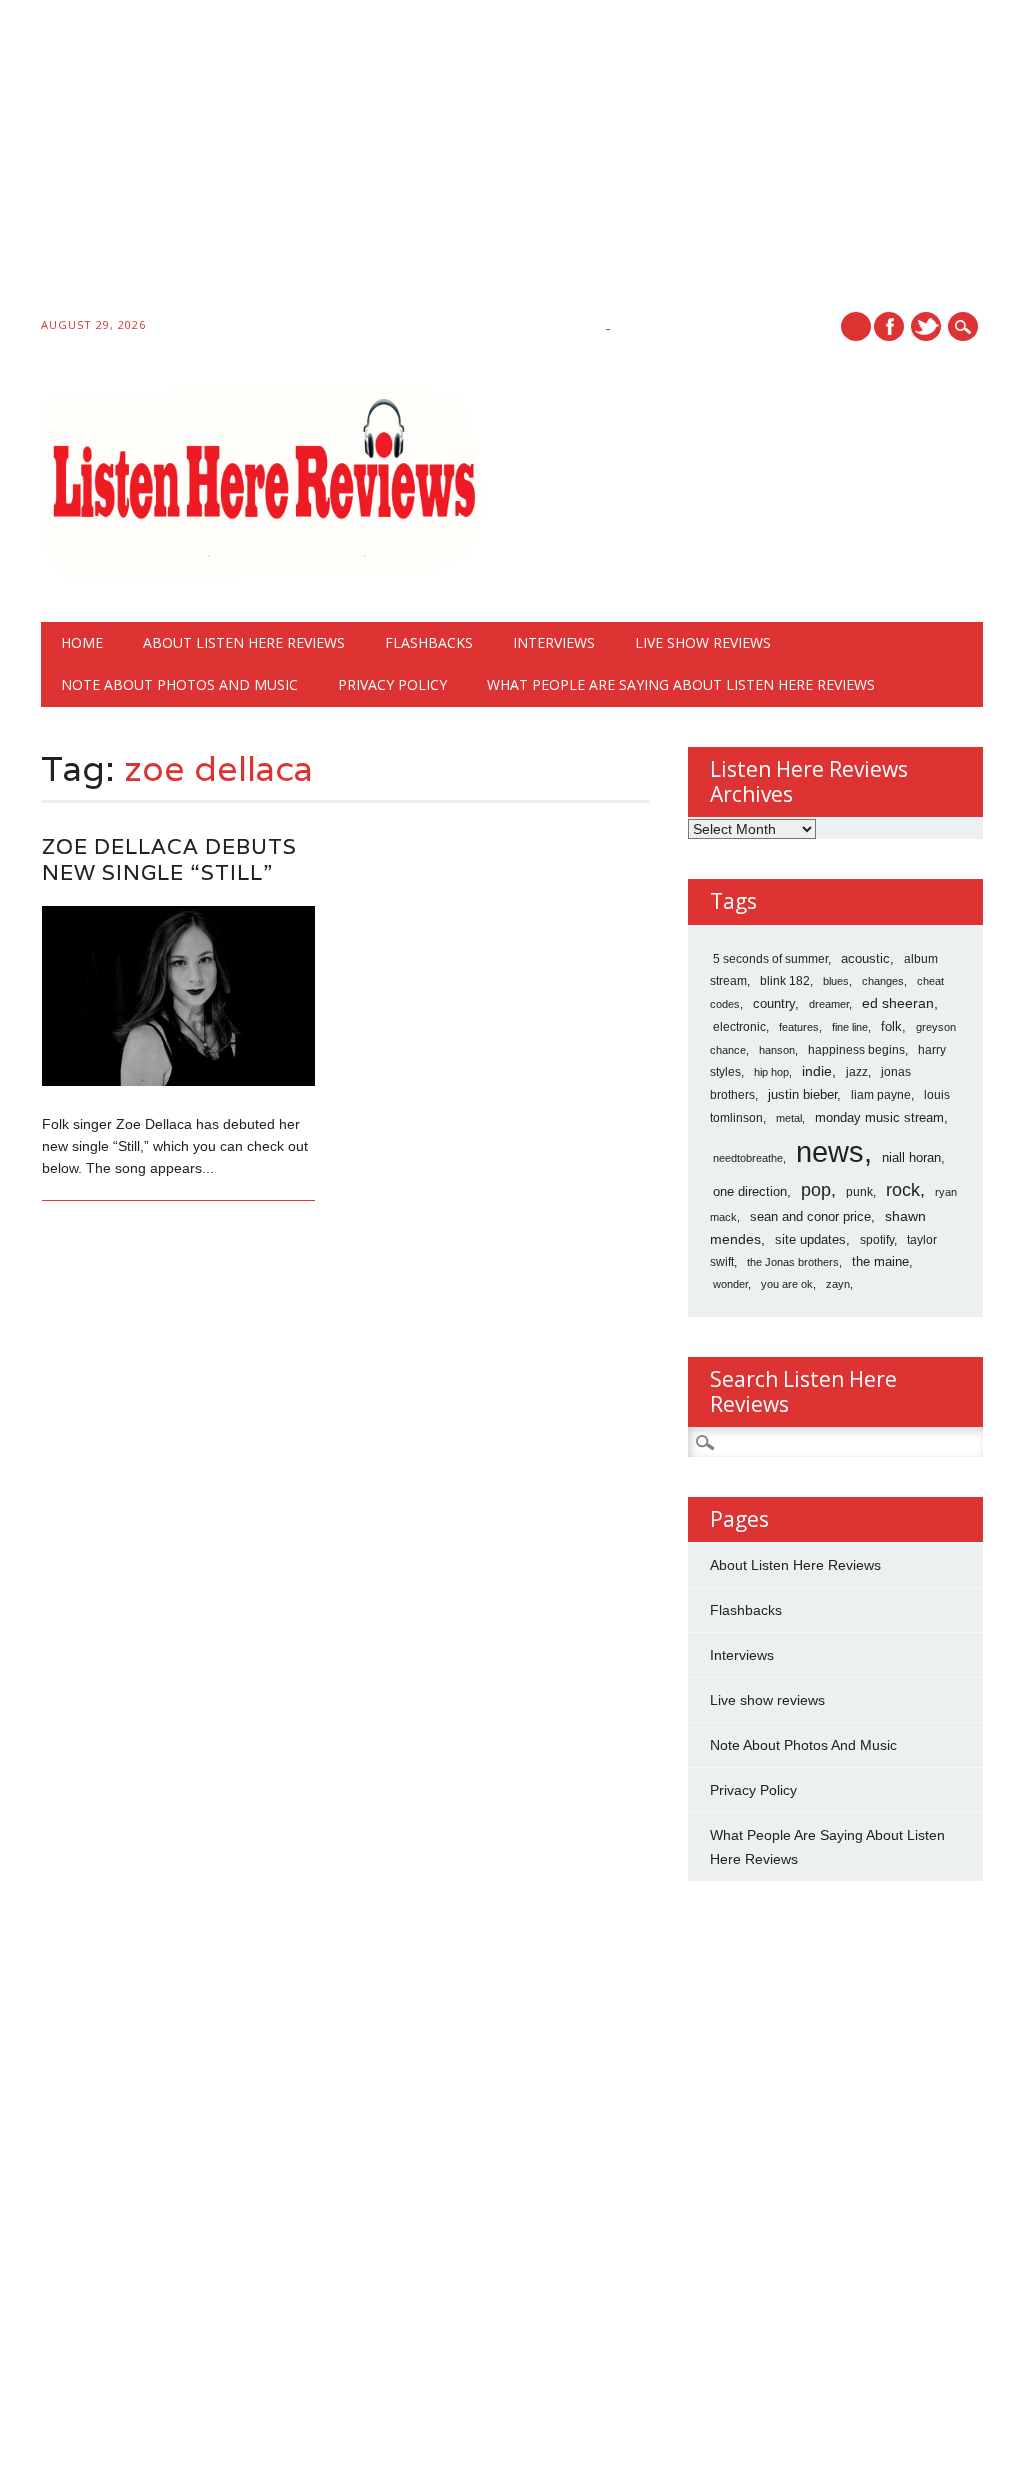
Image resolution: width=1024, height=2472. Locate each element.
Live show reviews (703, 642)
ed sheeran (898, 1003)
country (774, 1003)
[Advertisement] (512, 162)
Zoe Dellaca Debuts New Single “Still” (169, 859)
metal (789, 1118)
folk (891, 1026)
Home (82, 642)
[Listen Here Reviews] (262, 580)
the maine (880, 1261)
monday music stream (879, 1117)
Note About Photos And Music (179, 684)
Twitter (926, 326)
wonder (730, 1284)
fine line (850, 1027)
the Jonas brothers (793, 1262)
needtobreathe (748, 1158)
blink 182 (785, 981)
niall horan (911, 1157)
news (830, 1151)
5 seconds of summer (770, 959)
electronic (739, 1027)
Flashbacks (429, 642)
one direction (750, 1191)
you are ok (787, 1284)
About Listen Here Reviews (244, 642)
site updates (810, 1239)
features (799, 1027)
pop (816, 1190)
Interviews (554, 642)
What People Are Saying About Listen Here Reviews (681, 684)
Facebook (889, 326)
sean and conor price (810, 1216)
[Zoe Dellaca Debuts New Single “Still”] (178, 1081)
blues (836, 981)
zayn (838, 1284)
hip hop (771, 1072)
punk (859, 1192)
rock (903, 1190)
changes (883, 981)
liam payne (881, 1095)
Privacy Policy (392, 684)
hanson (777, 1050)
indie (817, 1071)
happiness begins (856, 1050)
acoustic (865, 959)
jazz (857, 1072)
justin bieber (802, 1094)
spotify (877, 1240)
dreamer (829, 1004)
